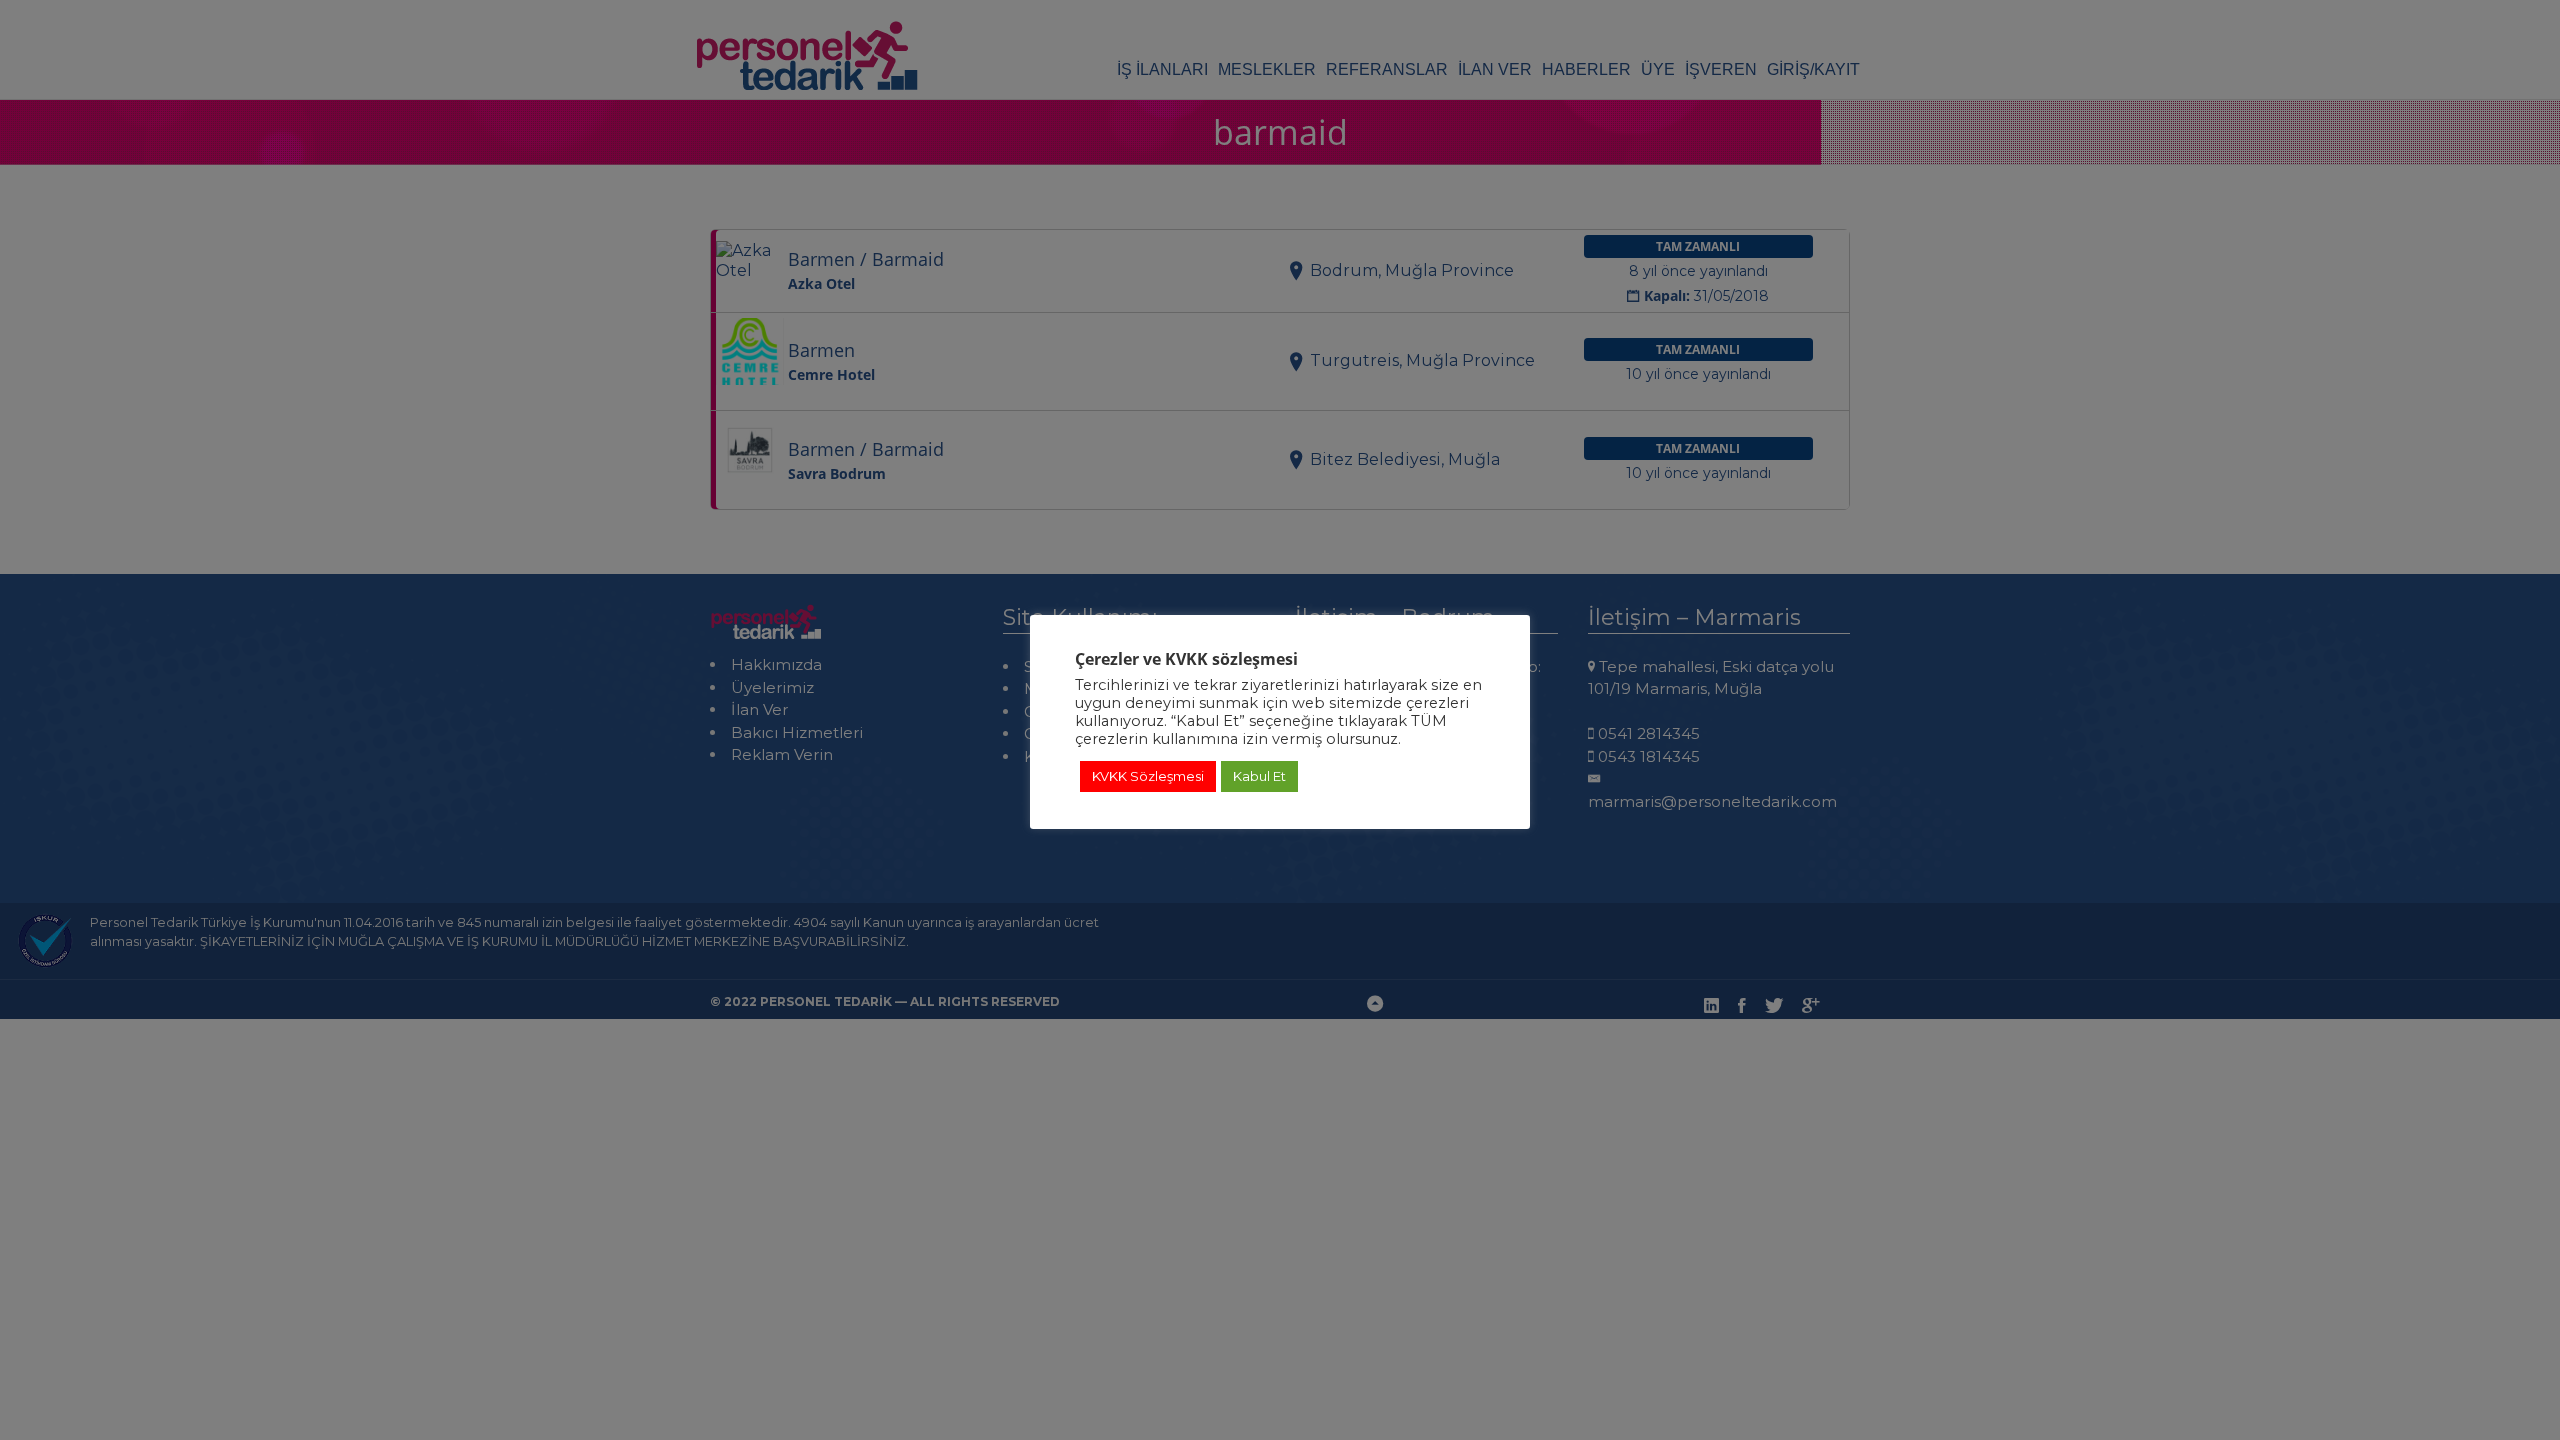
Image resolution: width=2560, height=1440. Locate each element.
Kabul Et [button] (1259, 776)
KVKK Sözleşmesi (1148, 776)
